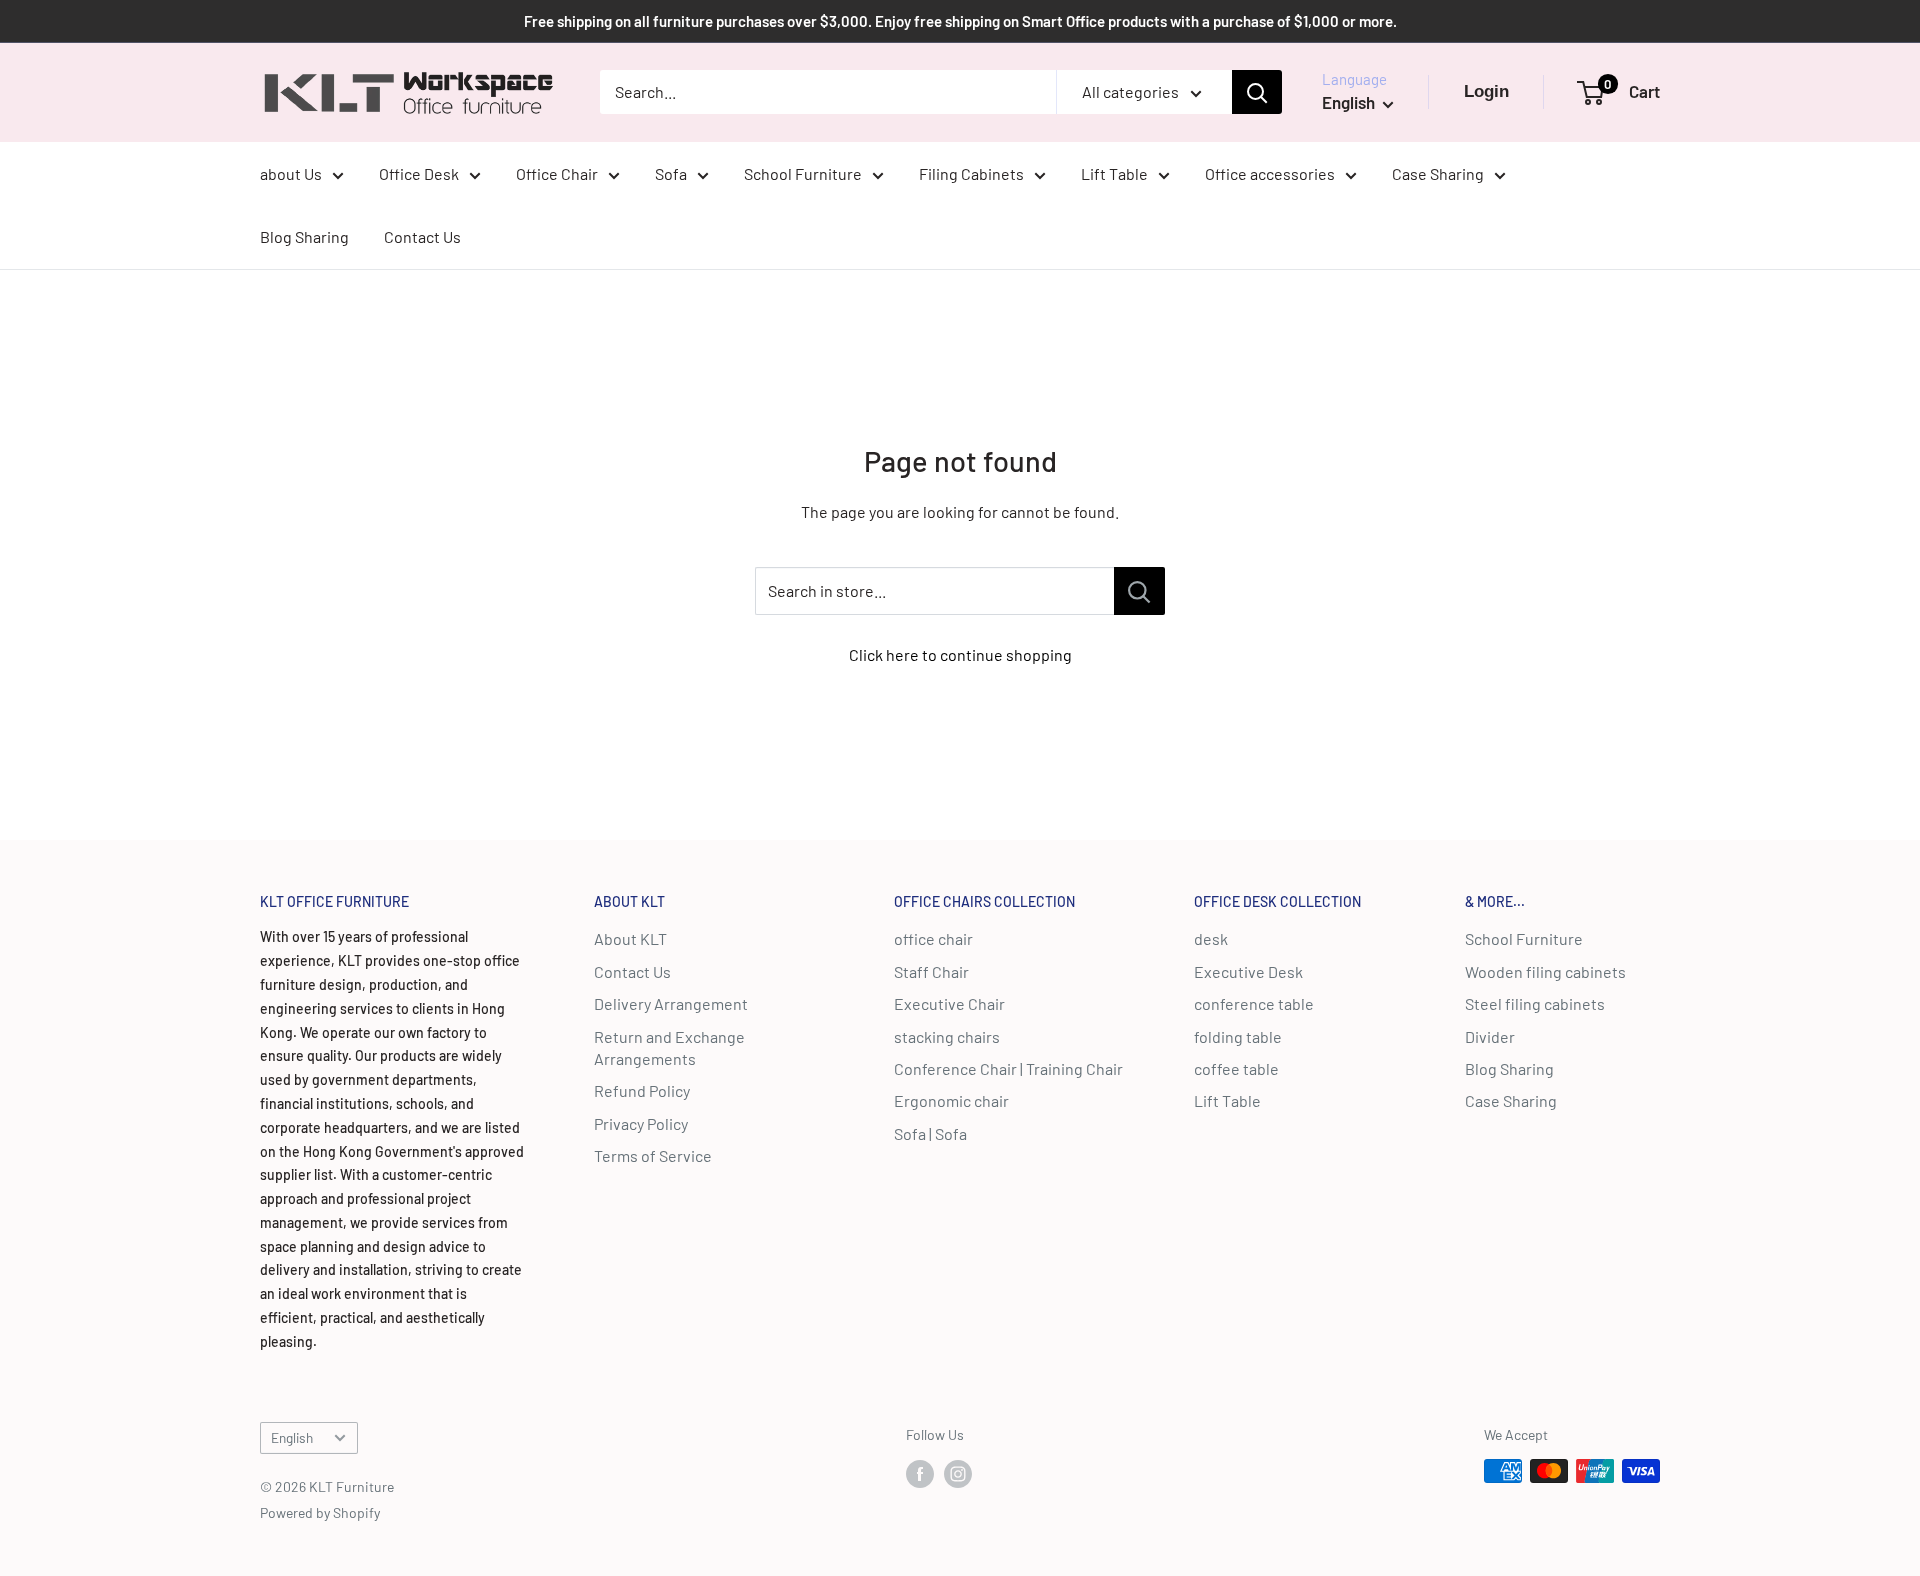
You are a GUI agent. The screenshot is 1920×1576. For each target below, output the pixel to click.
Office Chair (557, 173)
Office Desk (419, 173)
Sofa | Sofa (930, 1133)
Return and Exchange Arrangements (669, 1047)
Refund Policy (642, 1090)
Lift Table (1114, 173)
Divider (1490, 1036)
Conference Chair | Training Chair (1008, 1068)
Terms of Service (653, 1155)
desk (1211, 938)
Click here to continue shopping (960, 654)
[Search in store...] (1139, 591)
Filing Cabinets (971, 173)
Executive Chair (949, 1003)
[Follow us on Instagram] (958, 1473)
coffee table (1236, 1068)
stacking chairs (947, 1036)
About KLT (630, 938)
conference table (1254, 1003)
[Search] (1257, 92)
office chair (933, 938)
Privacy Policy (641, 1123)
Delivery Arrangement (671, 1003)
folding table (1238, 1036)
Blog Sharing (304, 236)
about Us (291, 173)
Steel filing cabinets (1535, 1003)
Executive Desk (1248, 971)
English (292, 1437)
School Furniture (803, 173)
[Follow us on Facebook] (920, 1473)
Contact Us (422, 236)
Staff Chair (931, 971)
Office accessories (1270, 173)
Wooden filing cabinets (1545, 971)
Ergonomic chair (951, 1100)
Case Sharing (1438, 173)
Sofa (671, 173)
